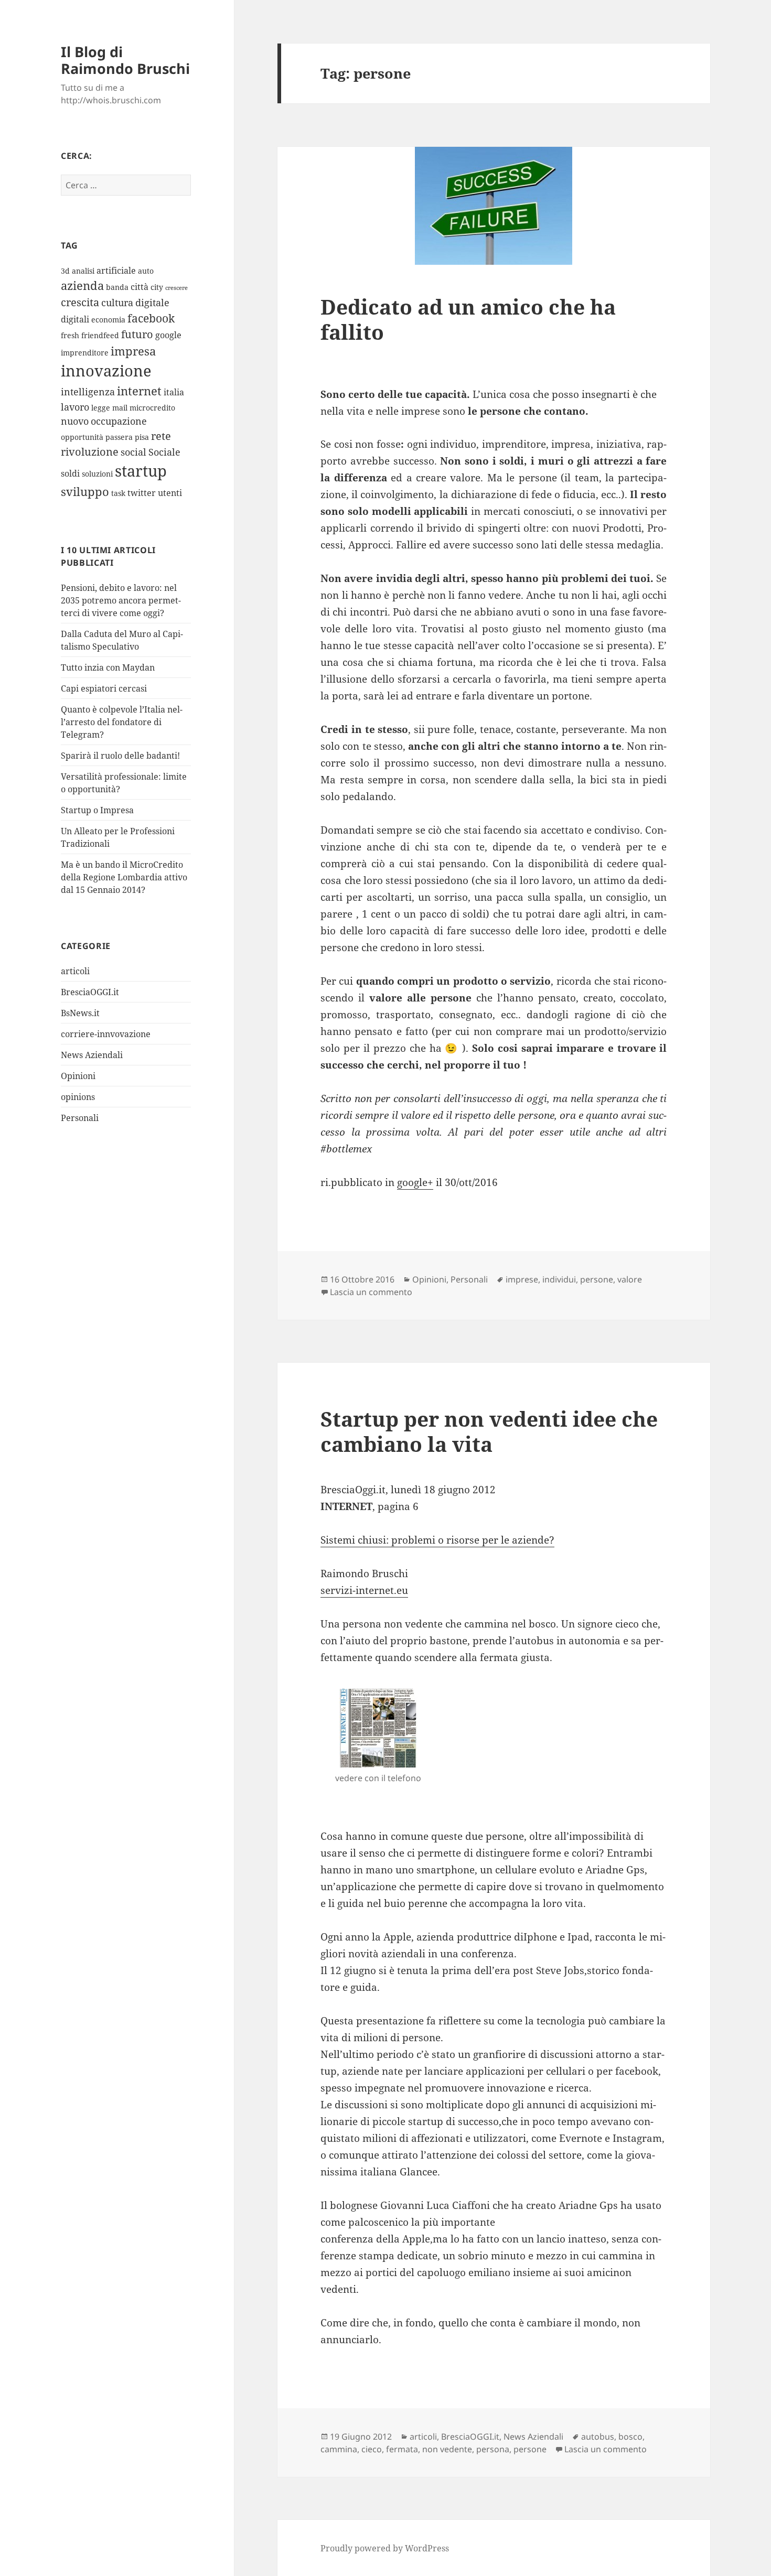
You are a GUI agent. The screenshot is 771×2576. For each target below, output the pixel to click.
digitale (152, 303)
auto (146, 271)
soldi (70, 473)
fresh (70, 335)
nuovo (75, 421)
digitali (75, 319)
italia (174, 392)
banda (117, 287)
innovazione (106, 370)
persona (493, 2449)
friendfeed (100, 335)
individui (559, 1279)
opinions (78, 1097)
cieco (372, 2449)
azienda (82, 285)
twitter (142, 493)
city (157, 287)
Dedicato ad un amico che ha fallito (468, 319)
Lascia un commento (371, 1292)
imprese (522, 1279)
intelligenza (88, 392)
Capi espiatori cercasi (104, 688)
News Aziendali (92, 1055)
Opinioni (78, 1076)
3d (65, 271)
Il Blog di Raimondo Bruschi (125, 60)
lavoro (75, 407)
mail (120, 408)
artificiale (116, 271)
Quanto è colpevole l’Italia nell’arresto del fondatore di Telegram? (122, 722)
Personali (80, 1118)
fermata (402, 2449)
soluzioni (97, 474)
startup (141, 471)
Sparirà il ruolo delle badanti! (120, 756)
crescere (176, 288)
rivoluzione (90, 452)
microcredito (152, 408)
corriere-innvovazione (106, 1034)
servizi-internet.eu (364, 1590)
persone (597, 1279)
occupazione (119, 421)
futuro (137, 334)
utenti (170, 493)
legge (101, 408)
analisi (83, 271)
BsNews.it (80, 1013)
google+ (415, 1182)
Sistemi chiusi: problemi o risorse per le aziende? (437, 1540)
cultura (117, 303)
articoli (75, 971)
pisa (142, 437)
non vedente (447, 2449)
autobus (598, 2437)
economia (108, 320)
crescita (80, 302)
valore (630, 1279)
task (118, 493)
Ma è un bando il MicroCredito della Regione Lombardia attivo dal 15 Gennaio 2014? (124, 877)
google (168, 335)
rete (161, 436)
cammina (339, 2449)
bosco (630, 2437)
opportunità (82, 437)
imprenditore (85, 353)
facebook (151, 318)
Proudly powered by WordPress (385, 2548)
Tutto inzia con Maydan (108, 667)
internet (139, 391)
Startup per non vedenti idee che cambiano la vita (489, 1431)
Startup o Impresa (97, 810)
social (133, 452)
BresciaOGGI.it (90, 992)
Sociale (164, 452)
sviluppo (85, 492)
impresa (133, 351)
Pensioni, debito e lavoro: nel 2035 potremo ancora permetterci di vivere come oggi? (121, 600)
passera (119, 437)
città (140, 287)
